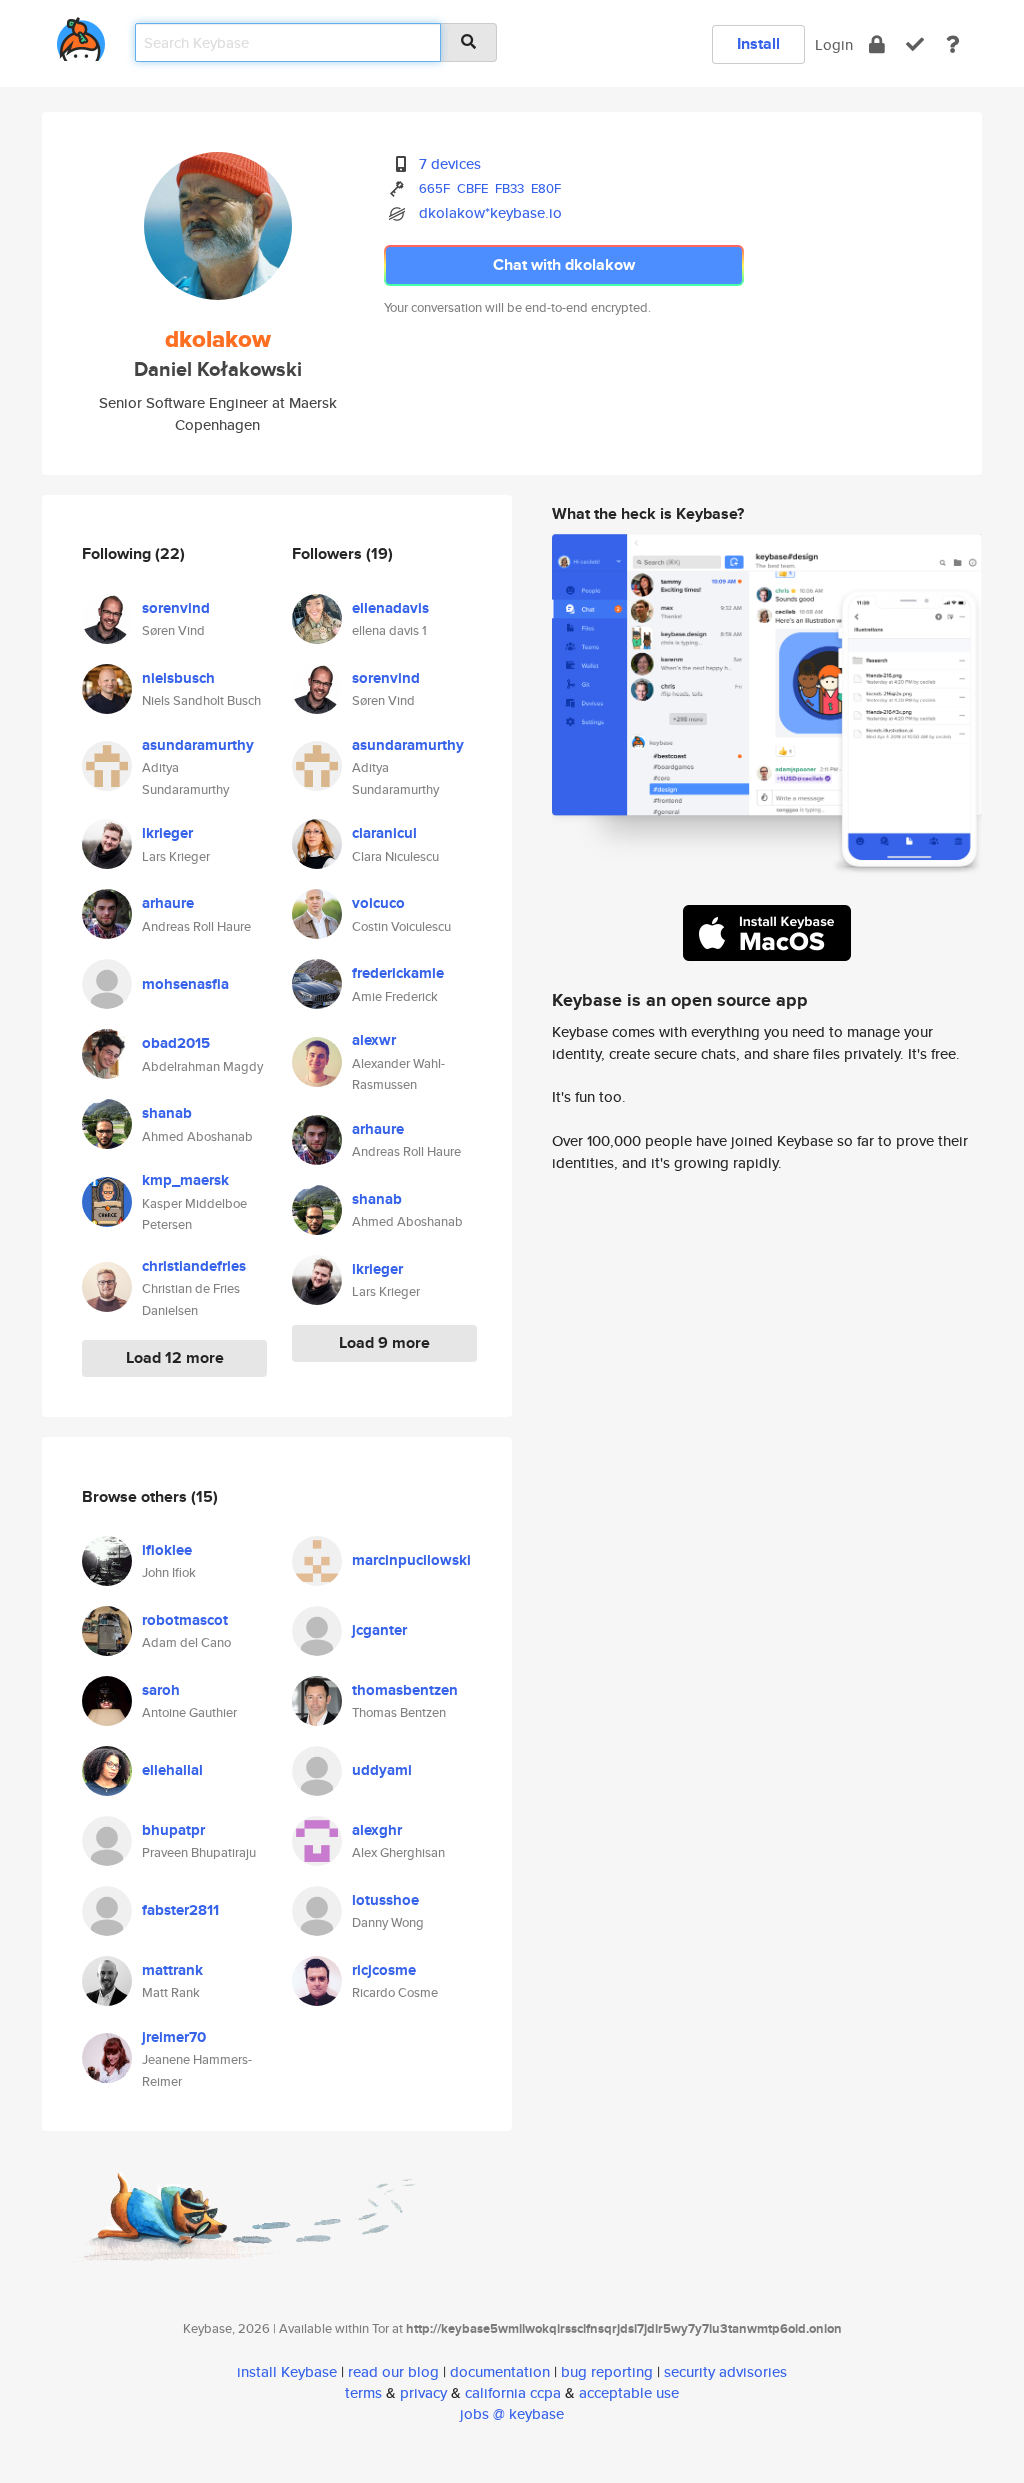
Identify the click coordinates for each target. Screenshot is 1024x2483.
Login (834, 44)
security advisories (725, 2371)
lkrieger (167, 833)
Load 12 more (175, 1357)
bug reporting (607, 2371)
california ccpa (513, 2392)
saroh (161, 1690)
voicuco (378, 903)
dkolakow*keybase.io (490, 212)
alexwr (374, 1040)
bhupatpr (173, 1830)
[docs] (953, 44)
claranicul (384, 833)
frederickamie (398, 973)
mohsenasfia (185, 984)
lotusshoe (385, 1900)
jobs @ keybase (512, 2413)
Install (758, 43)
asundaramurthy (198, 745)
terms (363, 2392)
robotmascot (185, 1620)
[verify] (915, 44)
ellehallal (172, 1770)
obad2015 (176, 1043)
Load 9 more (384, 1342)
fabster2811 (180, 1910)
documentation (500, 2371)
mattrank (172, 1970)
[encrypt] (877, 44)
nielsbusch (178, 678)
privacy (423, 2392)
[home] (81, 35)
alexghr (377, 1830)
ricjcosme (384, 1970)
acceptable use (629, 2392)
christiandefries (194, 1266)
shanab (167, 1113)
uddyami (382, 1770)
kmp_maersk (185, 1180)
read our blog (393, 2371)
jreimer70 (174, 2037)
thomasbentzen (405, 1690)
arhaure (168, 903)
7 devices (450, 163)
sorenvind (176, 608)
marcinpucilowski (411, 1560)
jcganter (379, 1630)
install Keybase (287, 2371)
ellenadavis (390, 608)
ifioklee (167, 1550)
